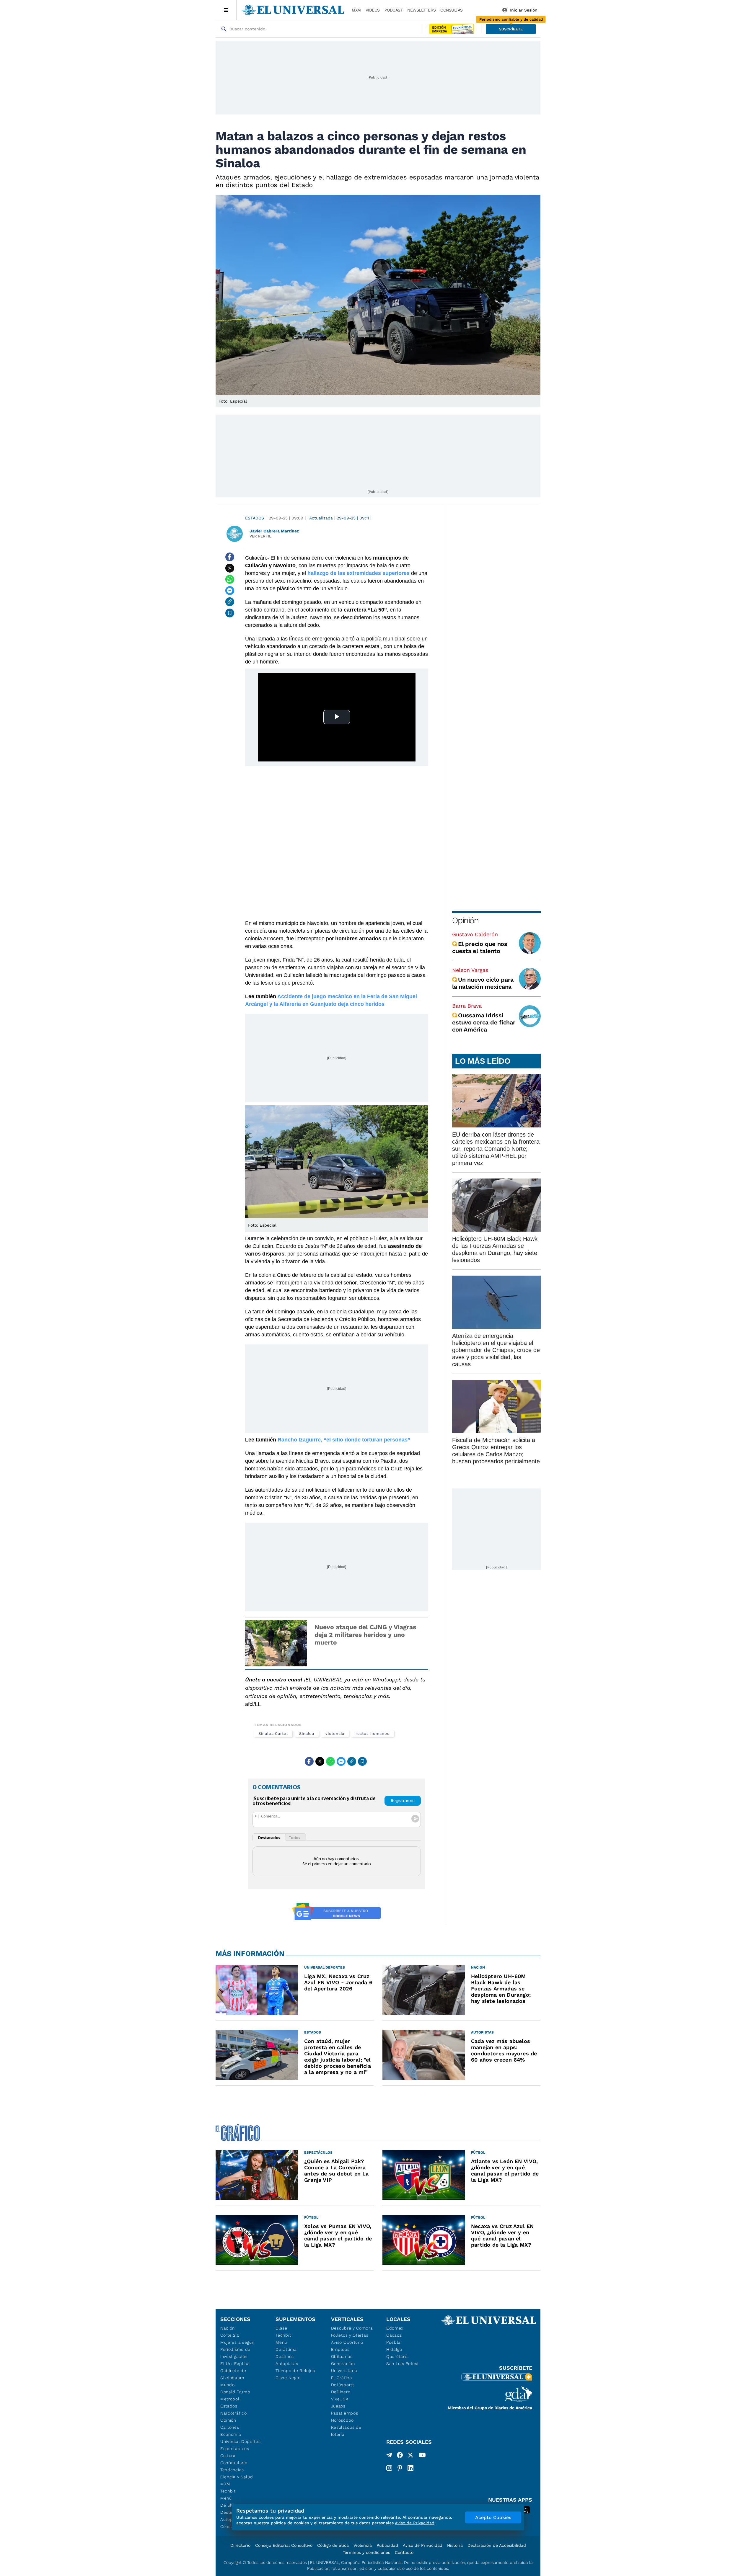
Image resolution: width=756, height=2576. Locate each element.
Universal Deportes (241, 2441)
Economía (231, 2434)
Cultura (228, 2456)
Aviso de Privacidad (423, 2545)
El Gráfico (342, 2378)
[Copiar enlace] (230, 602)
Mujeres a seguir (237, 2342)
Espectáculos (235, 2448)
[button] (511, 29)
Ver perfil (260, 536)
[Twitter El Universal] (410, 2456)
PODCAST (394, 10)
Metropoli (230, 2399)
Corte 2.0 (230, 2335)
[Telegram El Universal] (389, 2456)
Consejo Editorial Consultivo (284, 2545)
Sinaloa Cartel (273, 1734)
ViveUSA (340, 2399)
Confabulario (234, 2463)
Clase (281, 2328)
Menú (226, 2498)
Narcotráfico (233, 2413)
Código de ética (333, 2545)
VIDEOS (373, 10)
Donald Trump (235, 2392)
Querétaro (397, 2356)
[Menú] (226, 10)
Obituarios (342, 2356)
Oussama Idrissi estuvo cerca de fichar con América (484, 1022)
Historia (455, 2545)
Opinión (465, 920)
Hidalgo (394, 2349)
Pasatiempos (345, 2413)
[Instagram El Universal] (389, 2468)
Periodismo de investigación (235, 2353)
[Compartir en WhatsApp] (230, 579)
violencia (335, 1734)
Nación (228, 2328)
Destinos (285, 2356)
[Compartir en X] (230, 568)
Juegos (338, 2406)
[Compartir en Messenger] (230, 591)
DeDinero (341, 2392)
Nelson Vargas (470, 970)
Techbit (228, 2491)
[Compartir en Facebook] (230, 557)
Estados (255, 518)
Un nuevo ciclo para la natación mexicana (483, 983)
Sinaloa (307, 1734)
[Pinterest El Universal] (400, 2468)
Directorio (240, 2545)
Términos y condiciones (366, 2552)
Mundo (228, 2385)
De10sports (343, 2385)
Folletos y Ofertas (350, 2335)
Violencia (363, 2545)
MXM (356, 10)
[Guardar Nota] (230, 613)
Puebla (394, 2342)
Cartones (230, 2427)
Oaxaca (394, 2335)
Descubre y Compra (352, 2328)
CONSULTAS (452, 10)
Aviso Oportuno (347, 2342)
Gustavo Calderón (475, 934)
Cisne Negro (288, 2378)
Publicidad (387, 2545)
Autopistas (287, 2363)
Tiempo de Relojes (295, 2371)
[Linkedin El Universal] (410, 2468)
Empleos (340, 2349)
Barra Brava (467, 1006)
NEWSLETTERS (421, 10)
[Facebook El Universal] (400, 2456)
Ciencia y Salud (237, 2477)
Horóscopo (342, 2420)
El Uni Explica (235, 2363)
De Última (286, 2349)
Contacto (404, 2552)
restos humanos (373, 1734)
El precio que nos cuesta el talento (480, 947)
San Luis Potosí (402, 2363)
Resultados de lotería (346, 2431)
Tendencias (232, 2470)
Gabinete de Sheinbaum (233, 2374)
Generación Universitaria (344, 2367)
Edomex (395, 2328)
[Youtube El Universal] (422, 2456)
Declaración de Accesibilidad (497, 2545)
